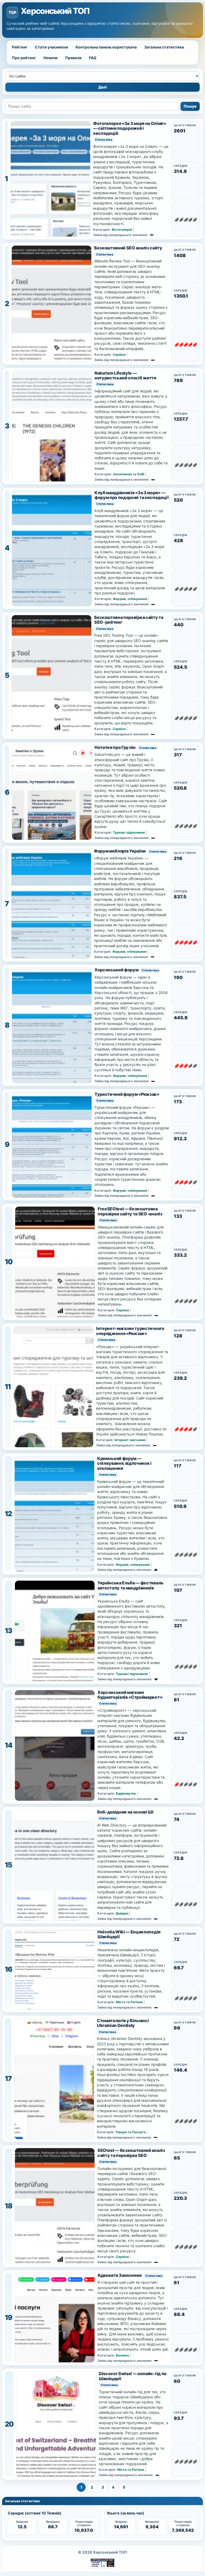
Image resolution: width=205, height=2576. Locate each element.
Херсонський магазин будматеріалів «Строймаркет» (130, 1695)
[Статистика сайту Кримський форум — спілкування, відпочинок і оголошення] (54, 1514)
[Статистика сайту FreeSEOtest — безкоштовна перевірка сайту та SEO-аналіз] (55, 1262)
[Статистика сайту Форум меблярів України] (51, 904)
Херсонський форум (117, 970)
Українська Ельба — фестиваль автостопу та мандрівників (131, 1585)
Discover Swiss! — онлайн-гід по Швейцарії (133, 2376)
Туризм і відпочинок (129, 832)
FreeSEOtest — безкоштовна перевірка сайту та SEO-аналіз (130, 1211)
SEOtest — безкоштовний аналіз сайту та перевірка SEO (131, 2153)
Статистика (104, 140)
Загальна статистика (164, 47)
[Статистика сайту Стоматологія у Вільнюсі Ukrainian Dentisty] (54, 2079)
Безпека (122, 2355)
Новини (51, 58)
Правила (73, 58)
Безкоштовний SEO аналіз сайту (128, 248)
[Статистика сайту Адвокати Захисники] (55, 2318)
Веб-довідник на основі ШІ (125, 1812)
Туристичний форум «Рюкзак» (127, 1094)
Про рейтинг (24, 58)
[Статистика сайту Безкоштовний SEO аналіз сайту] (52, 304)
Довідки (122, 1913)
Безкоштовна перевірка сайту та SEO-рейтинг (129, 620)
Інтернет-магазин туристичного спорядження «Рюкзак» (130, 1331)
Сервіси (119, 354)
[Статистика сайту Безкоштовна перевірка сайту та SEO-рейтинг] (52, 676)
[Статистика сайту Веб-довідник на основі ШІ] (54, 1865)
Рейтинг (20, 47)
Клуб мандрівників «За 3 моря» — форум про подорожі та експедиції (132, 495)
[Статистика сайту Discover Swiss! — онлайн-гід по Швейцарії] (56, 2424)
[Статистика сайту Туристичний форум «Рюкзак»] (52, 1145)
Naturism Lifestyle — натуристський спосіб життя (125, 376)
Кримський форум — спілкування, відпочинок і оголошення (124, 1463)
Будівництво (126, 1793)
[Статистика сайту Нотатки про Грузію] (52, 792)
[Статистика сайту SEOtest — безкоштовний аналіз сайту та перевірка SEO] (55, 2206)
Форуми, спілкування (130, 599)
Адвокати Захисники (120, 2275)
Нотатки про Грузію (115, 747)
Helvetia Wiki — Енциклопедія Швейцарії (129, 1934)
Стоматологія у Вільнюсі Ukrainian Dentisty (123, 2023)
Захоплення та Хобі (129, 474)
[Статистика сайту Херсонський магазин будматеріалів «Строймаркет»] (55, 1745)
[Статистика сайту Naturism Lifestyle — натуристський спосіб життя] (52, 426)
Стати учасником (52, 47)
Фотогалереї (122, 230)
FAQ (93, 58)
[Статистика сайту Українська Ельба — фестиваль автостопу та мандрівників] (55, 1631)
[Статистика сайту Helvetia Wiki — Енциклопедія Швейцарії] (55, 1969)
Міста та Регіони (129, 2002)
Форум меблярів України (120, 851)
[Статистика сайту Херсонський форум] (52, 1025)
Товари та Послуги (130, 2132)
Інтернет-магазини (130, 1440)
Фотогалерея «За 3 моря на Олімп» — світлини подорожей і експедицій (130, 128)
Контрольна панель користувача (106, 47)
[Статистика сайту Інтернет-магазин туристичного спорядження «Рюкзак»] (53, 1387)
